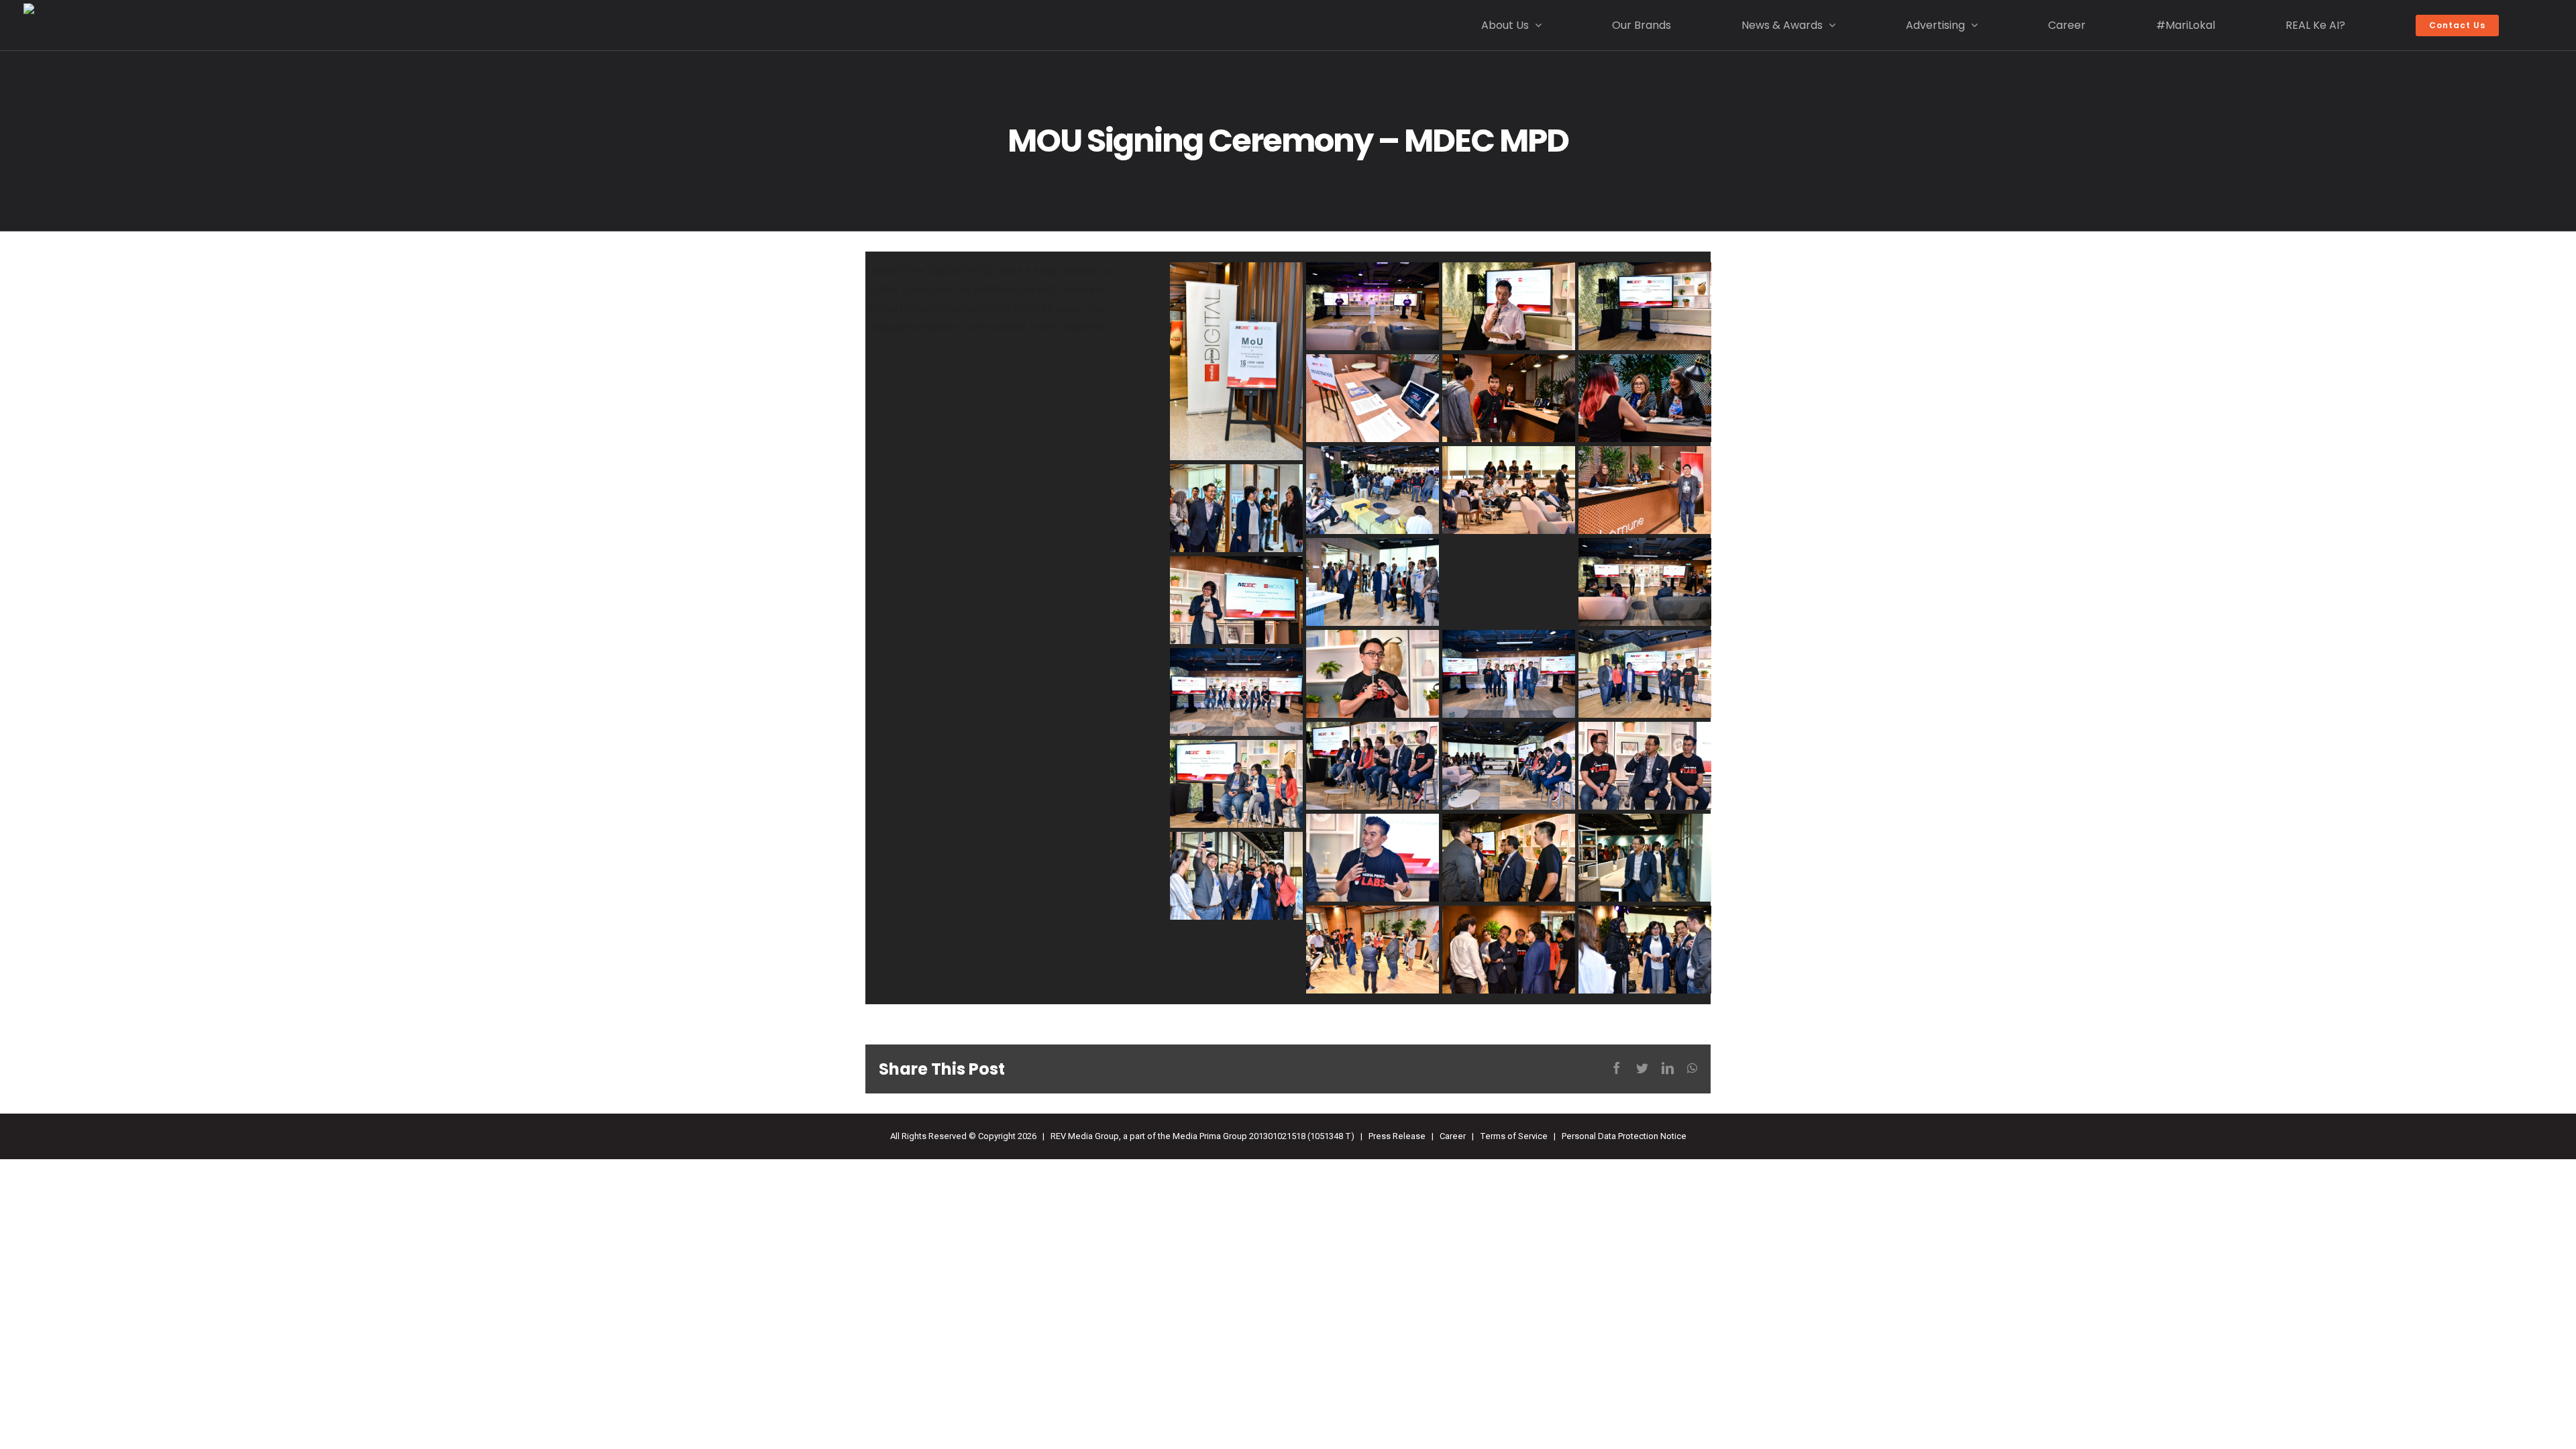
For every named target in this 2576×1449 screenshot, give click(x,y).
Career (1453, 1136)
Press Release (1397, 1136)
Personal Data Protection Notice (1624, 1136)
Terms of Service (1514, 1136)
